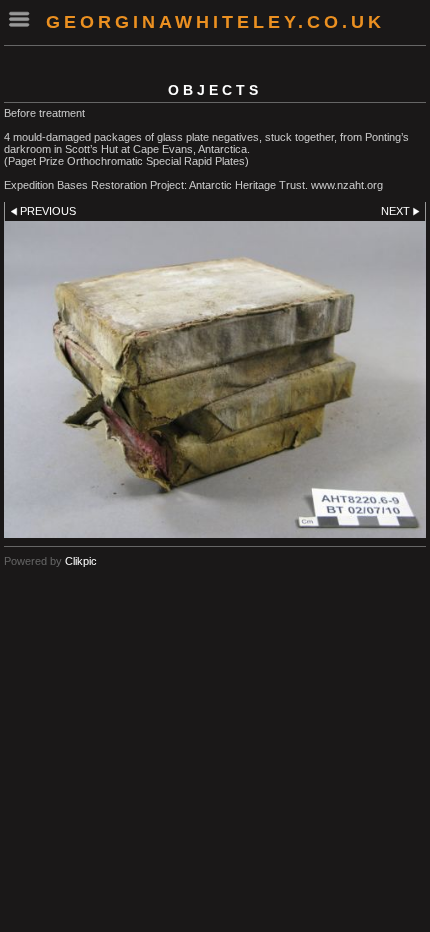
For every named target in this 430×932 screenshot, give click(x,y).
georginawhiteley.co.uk (215, 22)
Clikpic (81, 561)
